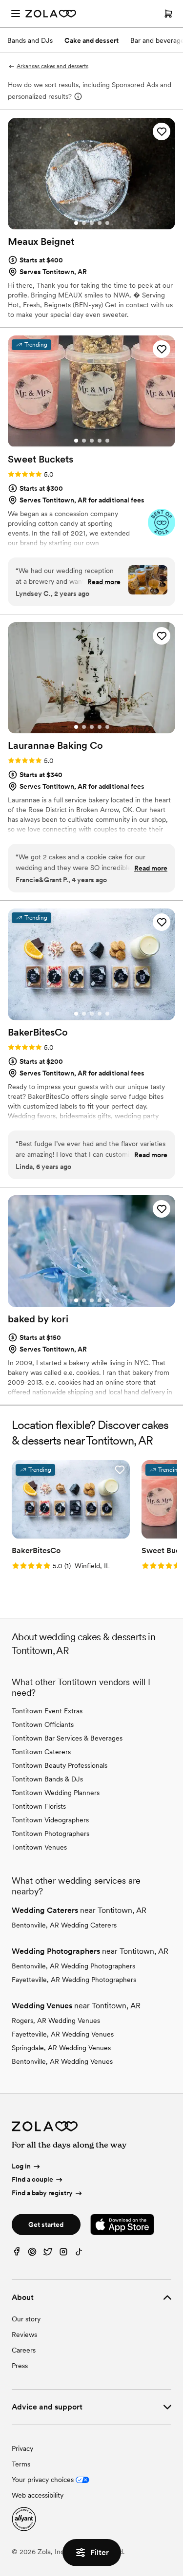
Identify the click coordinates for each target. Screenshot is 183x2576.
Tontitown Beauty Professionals (60, 1765)
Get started (46, 2224)
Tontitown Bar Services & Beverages (67, 1738)
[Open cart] (168, 14)
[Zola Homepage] (51, 14)
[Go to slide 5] (107, 223)
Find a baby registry (42, 2193)
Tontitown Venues (39, 1847)
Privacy (22, 2448)
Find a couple (32, 2179)
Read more (104, 582)
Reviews (24, 2335)
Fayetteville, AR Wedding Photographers (74, 1980)
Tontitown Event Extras (47, 1711)
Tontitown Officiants (43, 1724)
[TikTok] (79, 2254)
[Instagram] (63, 2254)
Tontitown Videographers (50, 1820)
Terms (21, 2464)
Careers (24, 2350)
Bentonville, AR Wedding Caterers (64, 1925)
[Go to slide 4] (100, 223)
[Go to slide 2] (84, 223)
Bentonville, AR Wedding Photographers (73, 1966)
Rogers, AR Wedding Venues (56, 2020)
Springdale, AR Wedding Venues (61, 2048)
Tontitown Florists (39, 1806)
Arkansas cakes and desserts (52, 66)
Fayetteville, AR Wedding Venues (63, 2034)
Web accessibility (38, 2495)
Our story (26, 2319)
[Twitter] (48, 2254)
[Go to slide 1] (76, 223)
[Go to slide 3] (92, 223)
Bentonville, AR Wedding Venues (62, 2061)
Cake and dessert (91, 40)
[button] (162, 131)
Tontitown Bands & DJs (47, 1779)
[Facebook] (17, 2254)
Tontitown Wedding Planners (56, 1793)
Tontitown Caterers (41, 1752)
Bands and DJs (30, 40)
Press (20, 2366)
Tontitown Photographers (51, 1834)
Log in (21, 2166)
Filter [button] (100, 2552)
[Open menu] (16, 14)
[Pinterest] (32, 2254)
